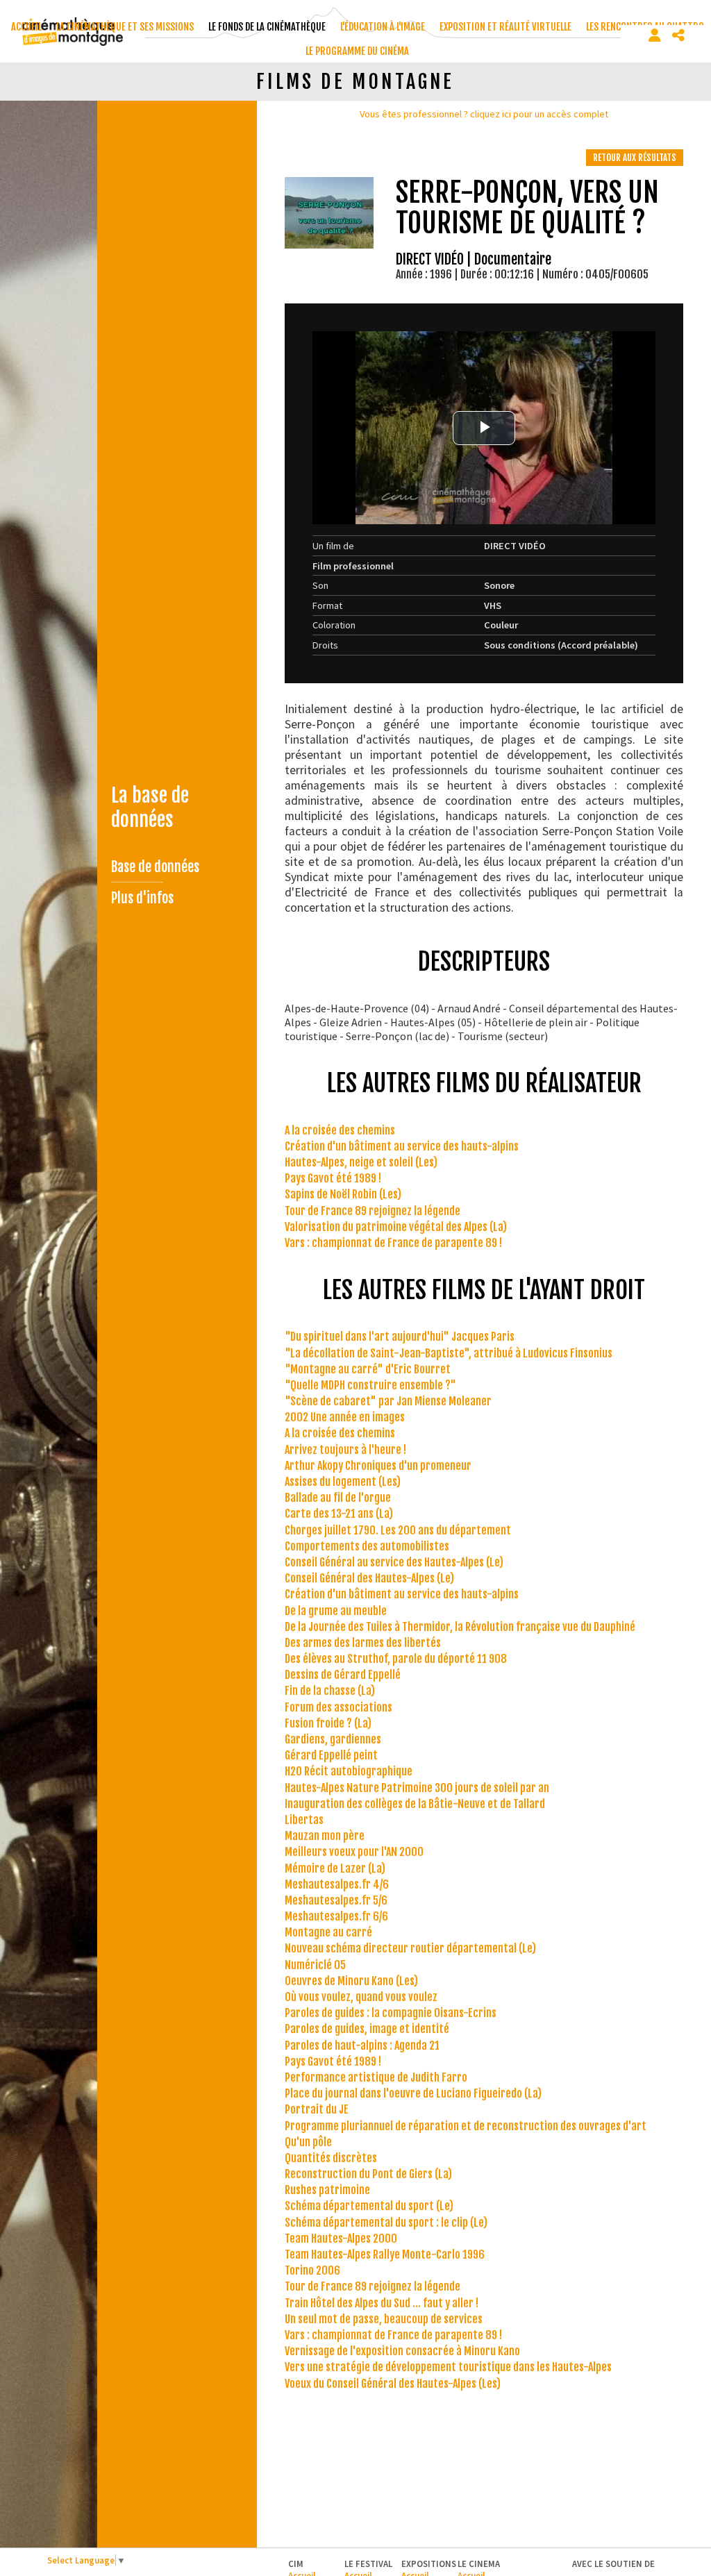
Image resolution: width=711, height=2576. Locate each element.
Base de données (155, 867)
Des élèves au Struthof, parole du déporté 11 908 (396, 1659)
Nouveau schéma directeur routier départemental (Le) (410, 1948)
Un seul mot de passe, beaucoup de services (384, 2319)
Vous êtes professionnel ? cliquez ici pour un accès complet (484, 114)
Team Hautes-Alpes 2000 (341, 2239)
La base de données (150, 808)
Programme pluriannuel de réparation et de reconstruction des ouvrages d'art (466, 2126)
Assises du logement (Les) (343, 1482)
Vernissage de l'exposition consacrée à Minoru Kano (402, 2351)
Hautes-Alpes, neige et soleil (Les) (361, 1162)
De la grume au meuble (336, 1611)
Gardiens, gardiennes (333, 1739)
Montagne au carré (328, 1932)
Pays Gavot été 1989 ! (333, 1178)
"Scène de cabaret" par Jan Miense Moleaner (388, 1401)
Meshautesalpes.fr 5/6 (336, 1900)
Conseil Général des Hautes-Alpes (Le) (369, 1578)
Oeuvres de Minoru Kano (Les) (351, 1981)
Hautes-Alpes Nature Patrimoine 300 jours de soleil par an (417, 1788)
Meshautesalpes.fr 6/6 (336, 1916)
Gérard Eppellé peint (331, 1755)
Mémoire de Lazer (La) (335, 1868)
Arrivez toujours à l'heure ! (345, 1450)
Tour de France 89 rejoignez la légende (373, 1211)
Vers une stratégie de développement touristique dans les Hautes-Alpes (448, 2367)
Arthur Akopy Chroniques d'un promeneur (378, 1466)
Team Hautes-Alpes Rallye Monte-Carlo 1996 (385, 2255)
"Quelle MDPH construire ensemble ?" (370, 1385)
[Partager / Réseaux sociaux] (678, 35)
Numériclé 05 (315, 1965)
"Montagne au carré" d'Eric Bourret (368, 1369)
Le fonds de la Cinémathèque (267, 27)
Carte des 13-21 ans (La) (339, 1514)
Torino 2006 (312, 2270)
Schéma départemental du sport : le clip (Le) (386, 2223)
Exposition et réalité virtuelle (505, 27)
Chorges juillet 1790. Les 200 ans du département (398, 1530)
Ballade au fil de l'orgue (338, 1498)
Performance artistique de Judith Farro (376, 2077)
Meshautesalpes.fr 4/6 (337, 1884)
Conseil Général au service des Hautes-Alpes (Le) (394, 1562)
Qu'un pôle (308, 2142)
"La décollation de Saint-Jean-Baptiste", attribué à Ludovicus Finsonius (449, 1353)
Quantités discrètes (331, 2158)
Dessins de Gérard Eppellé (343, 1675)
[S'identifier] (655, 35)
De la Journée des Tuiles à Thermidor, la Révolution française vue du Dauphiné (460, 1627)
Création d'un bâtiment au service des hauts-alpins (402, 1146)
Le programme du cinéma (357, 51)
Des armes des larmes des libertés (363, 1643)
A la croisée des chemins (340, 1130)
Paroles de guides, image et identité (367, 2029)
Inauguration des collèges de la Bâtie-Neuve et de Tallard (415, 1804)
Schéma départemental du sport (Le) (369, 2206)
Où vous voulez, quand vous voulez (361, 1997)
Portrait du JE (317, 2109)
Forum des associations (338, 1707)
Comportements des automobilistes (367, 1546)
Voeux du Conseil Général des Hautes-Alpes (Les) (393, 2384)
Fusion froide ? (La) (328, 1723)
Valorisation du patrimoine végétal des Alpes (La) (396, 1227)
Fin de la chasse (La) (330, 1691)
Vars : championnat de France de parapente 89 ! (393, 1243)
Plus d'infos (142, 898)
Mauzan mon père (325, 1836)
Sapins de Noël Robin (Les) (343, 1194)
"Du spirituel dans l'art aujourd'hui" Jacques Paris (400, 1337)
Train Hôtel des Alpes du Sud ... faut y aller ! (382, 2303)
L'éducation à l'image (383, 27)
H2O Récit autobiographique (349, 1771)
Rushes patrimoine (327, 2190)
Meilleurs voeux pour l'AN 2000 (354, 1852)
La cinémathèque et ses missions (125, 27)
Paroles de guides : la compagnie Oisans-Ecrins (391, 2013)
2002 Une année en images (345, 1417)
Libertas (304, 1820)
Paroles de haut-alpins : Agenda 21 (362, 2046)
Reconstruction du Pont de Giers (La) (368, 2174)
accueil (26, 27)
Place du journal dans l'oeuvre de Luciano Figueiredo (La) (413, 2093)
